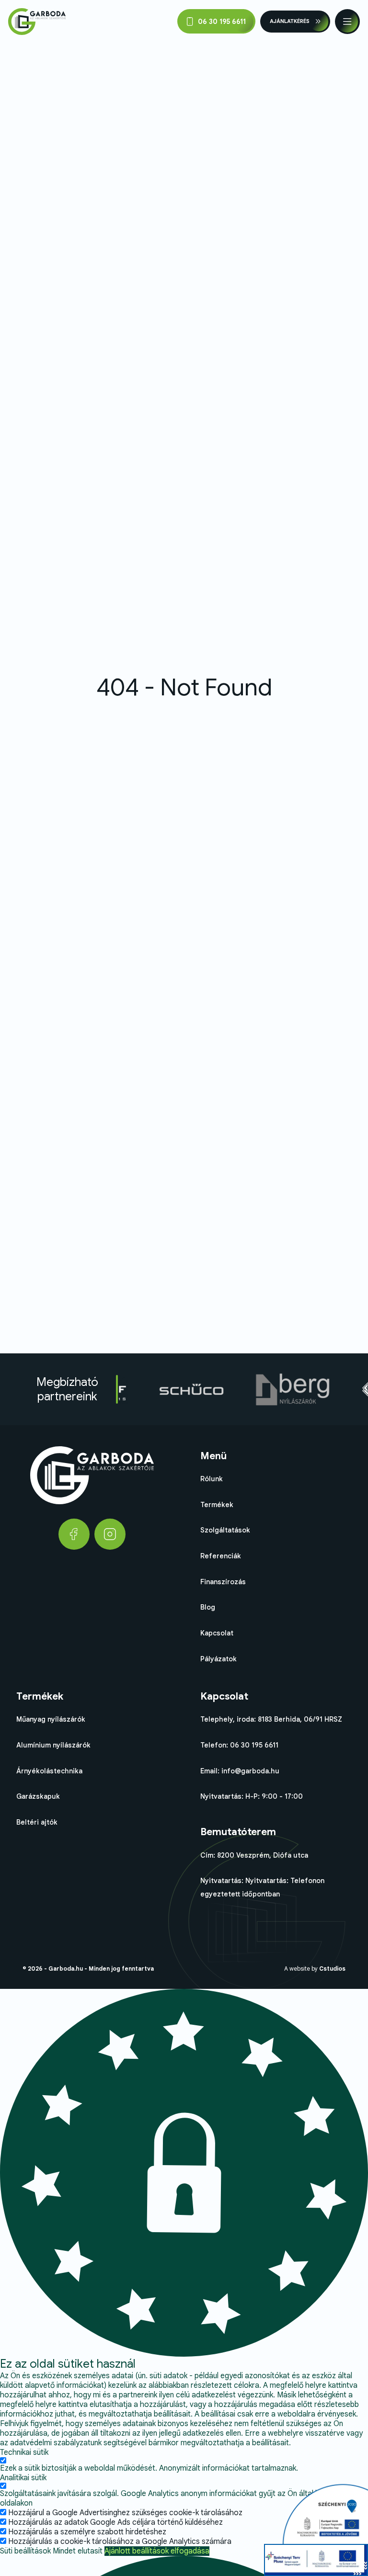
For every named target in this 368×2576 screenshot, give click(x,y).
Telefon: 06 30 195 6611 (239, 1745)
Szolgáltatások (225, 1530)
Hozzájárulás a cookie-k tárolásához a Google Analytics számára (120, 2542)
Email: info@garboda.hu (240, 1771)
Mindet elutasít (78, 2551)
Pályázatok (218, 1659)
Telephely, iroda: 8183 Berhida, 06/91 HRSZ (271, 1719)
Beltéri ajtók (37, 1822)
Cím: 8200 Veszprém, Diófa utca (254, 1855)
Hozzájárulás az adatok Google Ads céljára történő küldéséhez (115, 2522)
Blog (208, 1607)
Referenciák (221, 1556)
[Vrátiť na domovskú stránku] (37, 22)
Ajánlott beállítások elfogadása (157, 2551)
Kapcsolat (217, 1633)
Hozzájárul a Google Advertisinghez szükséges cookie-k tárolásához (125, 2513)
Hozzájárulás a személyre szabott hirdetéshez (87, 2532)
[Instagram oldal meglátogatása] (110, 1534)
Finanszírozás (223, 1582)
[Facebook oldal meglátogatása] (74, 1534)
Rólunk (212, 1479)
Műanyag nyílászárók (51, 1719)
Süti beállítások (25, 2551)
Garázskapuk (38, 1796)
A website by (315, 1969)
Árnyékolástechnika (49, 1771)
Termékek (217, 1505)
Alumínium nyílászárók (53, 1745)
